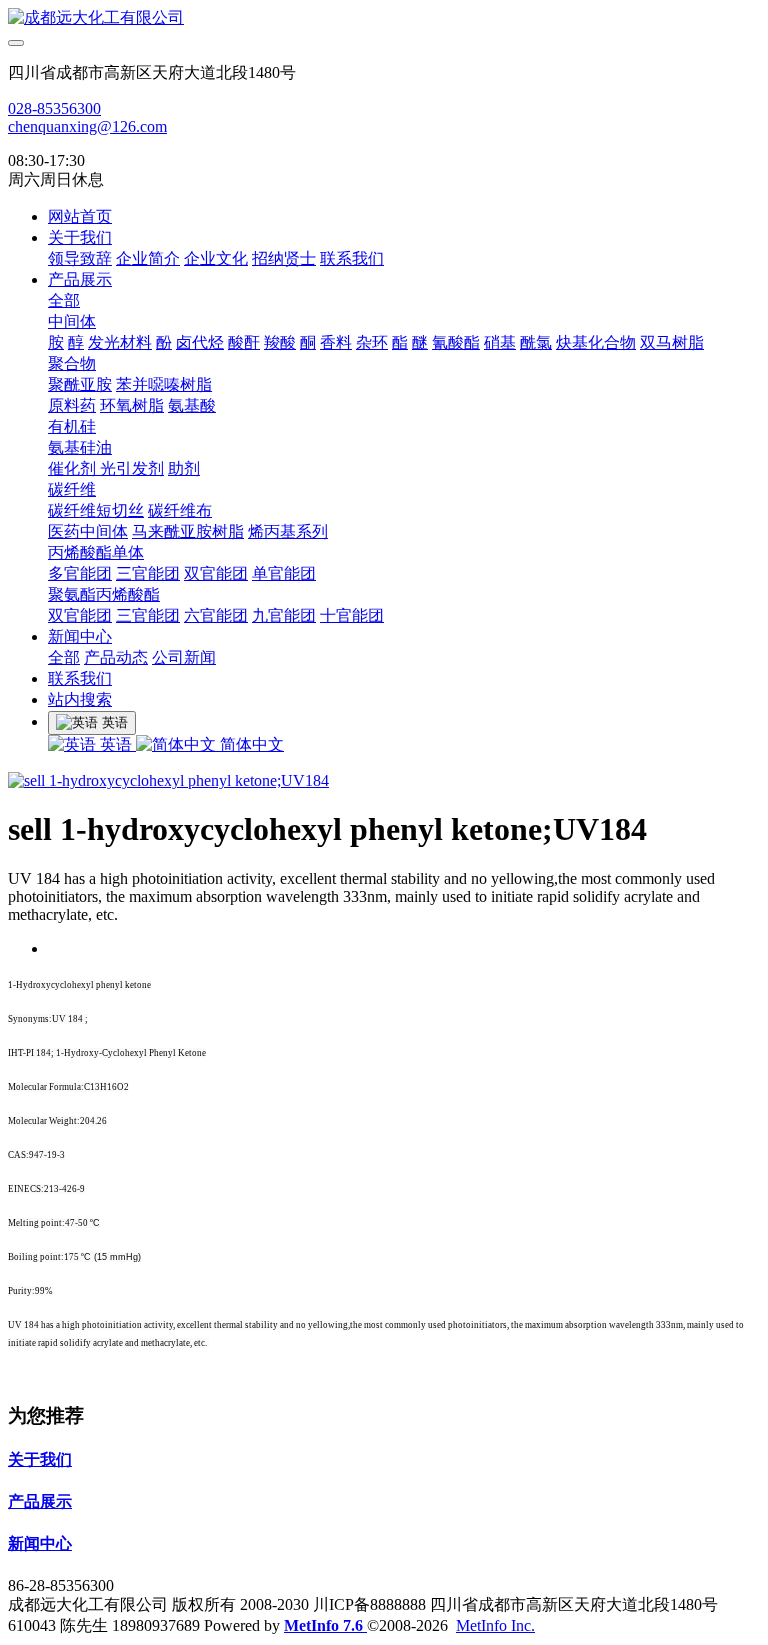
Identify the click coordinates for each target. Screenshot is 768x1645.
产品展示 (80, 279)
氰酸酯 (456, 342)
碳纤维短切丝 (96, 510)
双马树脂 (672, 342)
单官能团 (284, 573)
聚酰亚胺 (80, 384)
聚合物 (72, 363)
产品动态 (116, 657)
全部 (64, 300)
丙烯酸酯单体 (96, 552)
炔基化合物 (596, 342)
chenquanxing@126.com (87, 126)
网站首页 (80, 216)
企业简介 (148, 258)
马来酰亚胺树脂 (188, 531)
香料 (336, 342)
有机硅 (72, 426)
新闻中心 (80, 636)
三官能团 (148, 573)
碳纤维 (72, 489)
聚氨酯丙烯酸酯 (104, 594)
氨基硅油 (80, 447)
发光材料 (120, 342)
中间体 (72, 321)
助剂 (184, 468)
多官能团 (80, 573)
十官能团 (352, 615)
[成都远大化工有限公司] (384, 18)
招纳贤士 (284, 258)
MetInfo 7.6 (323, 1625)
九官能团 (284, 615)
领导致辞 (80, 258)
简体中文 (250, 744)
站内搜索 (80, 699)
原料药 (72, 405)
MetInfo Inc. (495, 1625)
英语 (116, 744)
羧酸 (280, 342)
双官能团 (216, 573)
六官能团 (216, 615)
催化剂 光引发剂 (106, 468)
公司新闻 (184, 657)
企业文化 (216, 258)
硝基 (500, 342)
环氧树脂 (132, 405)
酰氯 (536, 342)
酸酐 (244, 342)
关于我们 (80, 237)
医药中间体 (88, 531)
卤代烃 (200, 342)
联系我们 (352, 258)
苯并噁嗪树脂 (164, 384)
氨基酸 (192, 405)
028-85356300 (54, 108)
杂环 (372, 342)
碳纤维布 (180, 510)
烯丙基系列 (288, 531)
